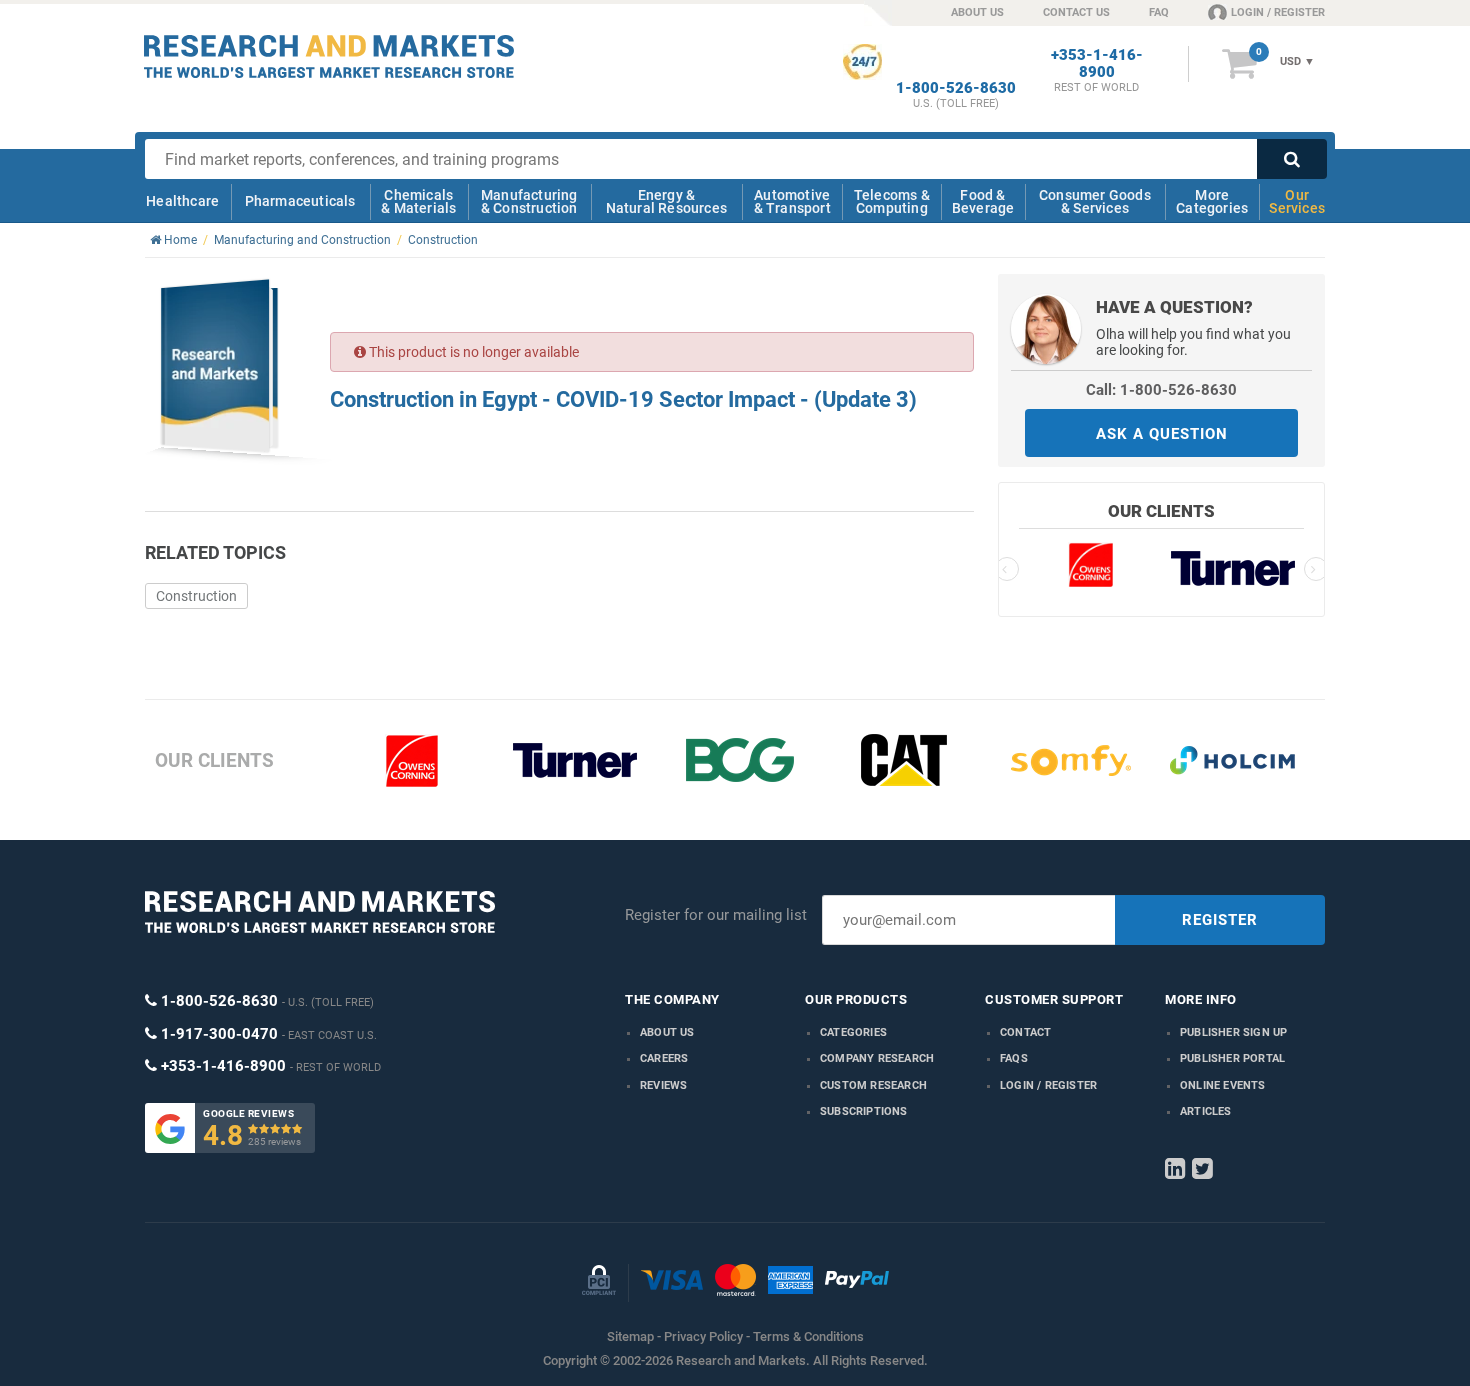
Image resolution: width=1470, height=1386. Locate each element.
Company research (877, 1058)
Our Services (1297, 201)
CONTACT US (1076, 12)
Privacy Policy (703, 1336)
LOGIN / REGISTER (1278, 12)
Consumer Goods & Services (1095, 201)
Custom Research (873, 1085)
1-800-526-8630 (956, 88)
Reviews (663, 1085)
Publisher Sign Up (1233, 1032)
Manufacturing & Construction (529, 201)
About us (667, 1032)
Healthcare (182, 201)
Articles (1206, 1111)
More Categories (1212, 201)
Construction (196, 596)
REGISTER (1220, 920)
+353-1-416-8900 (1097, 64)
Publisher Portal (1232, 1058)
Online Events (1223, 1085)
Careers (664, 1058)
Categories (853, 1032)
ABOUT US (977, 12)
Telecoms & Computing (892, 201)
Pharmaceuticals (300, 201)
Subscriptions (864, 1111)
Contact (1025, 1032)
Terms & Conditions (808, 1336)
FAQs (1014, 1058)
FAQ (1159, 12)
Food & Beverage (983, 201)
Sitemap (630, 1336)
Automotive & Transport (792, 201)
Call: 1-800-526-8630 (1161, 390)
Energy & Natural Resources (666, 201)
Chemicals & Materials (418, 201)
